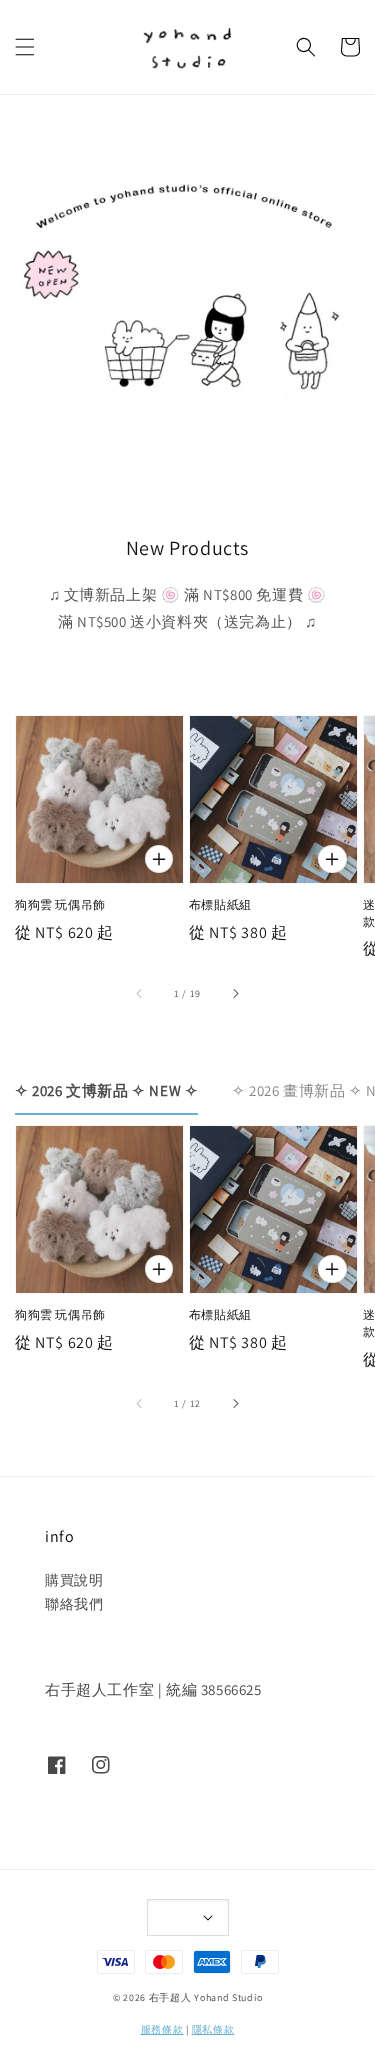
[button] (25, 47)
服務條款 (162, 2029)
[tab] (106, 1090)
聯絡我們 (74, 1604)
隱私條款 (213, 2029)
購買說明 (74, 1580)
